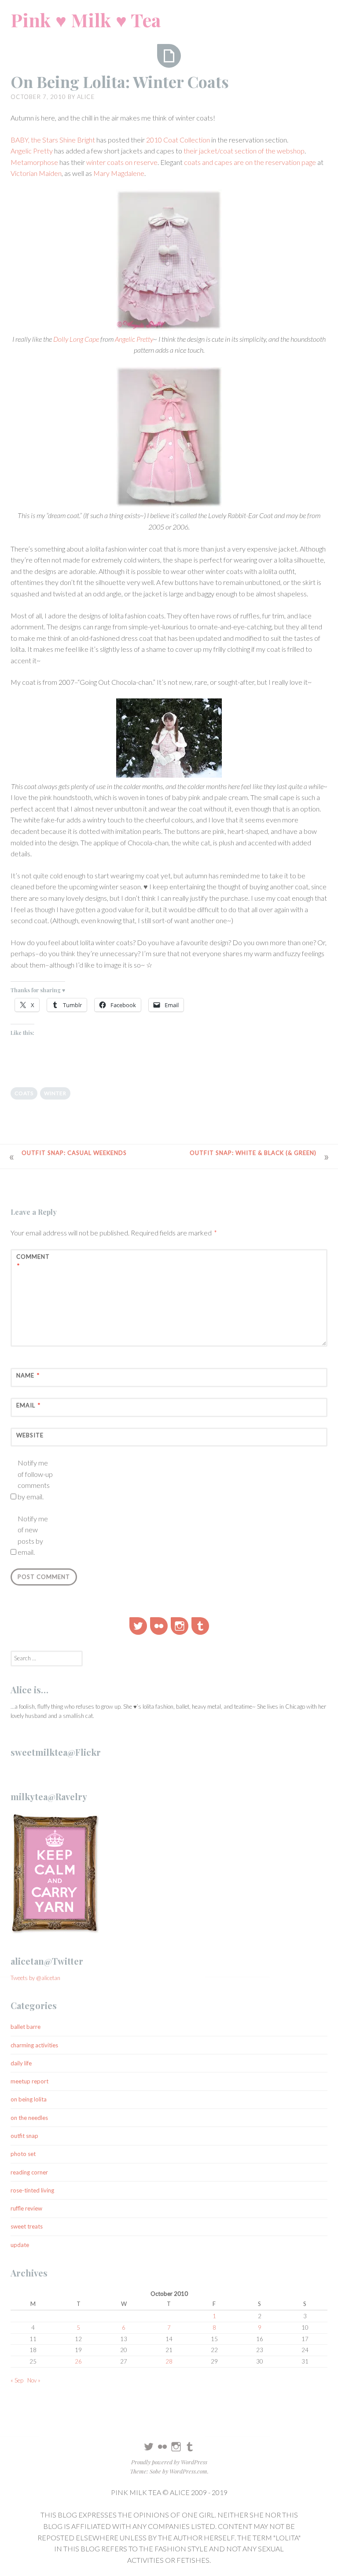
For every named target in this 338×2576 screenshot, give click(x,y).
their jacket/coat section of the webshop (244, 151)
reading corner (29, 2172)
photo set (23, 2154)
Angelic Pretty (32, 151)
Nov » (34, 2380)
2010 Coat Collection (178, 140)
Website (30, 1435)
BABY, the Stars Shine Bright (53, 140)
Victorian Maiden (36, 173)
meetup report (29, 2081)
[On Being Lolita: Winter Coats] (169, 56)
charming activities (34, 2045)
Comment (33, 1261)
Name (28, 1375)
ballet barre (26, 2027)
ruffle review (26, 2208)
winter (55, 1093)
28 (169, 2361)
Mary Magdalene (119, 173)
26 (78, 2361)
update (20, 2245)
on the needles (29, 2118)
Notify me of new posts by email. (33, 1535)
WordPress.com (188, 2471)
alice (86, 97)
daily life (21, 2063)
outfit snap (24, 2136)
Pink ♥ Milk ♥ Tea (86, 20)
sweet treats (27, 2226)
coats (24, 1093)
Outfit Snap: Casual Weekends (74, 1153)
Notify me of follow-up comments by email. (35, 1480)
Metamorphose (34, 162)
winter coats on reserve (122, 162)
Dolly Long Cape (76, 339)
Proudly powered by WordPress (169, 2462)
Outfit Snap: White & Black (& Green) (253, 1153)
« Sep (17, 2380)
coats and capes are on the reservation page (250, 162)
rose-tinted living (32, 2190)
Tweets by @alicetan (35, 1978)
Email (28, 1405)
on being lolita (29, 2099)
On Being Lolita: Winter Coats (120, 81)
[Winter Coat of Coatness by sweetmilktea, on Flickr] (169, 740)
